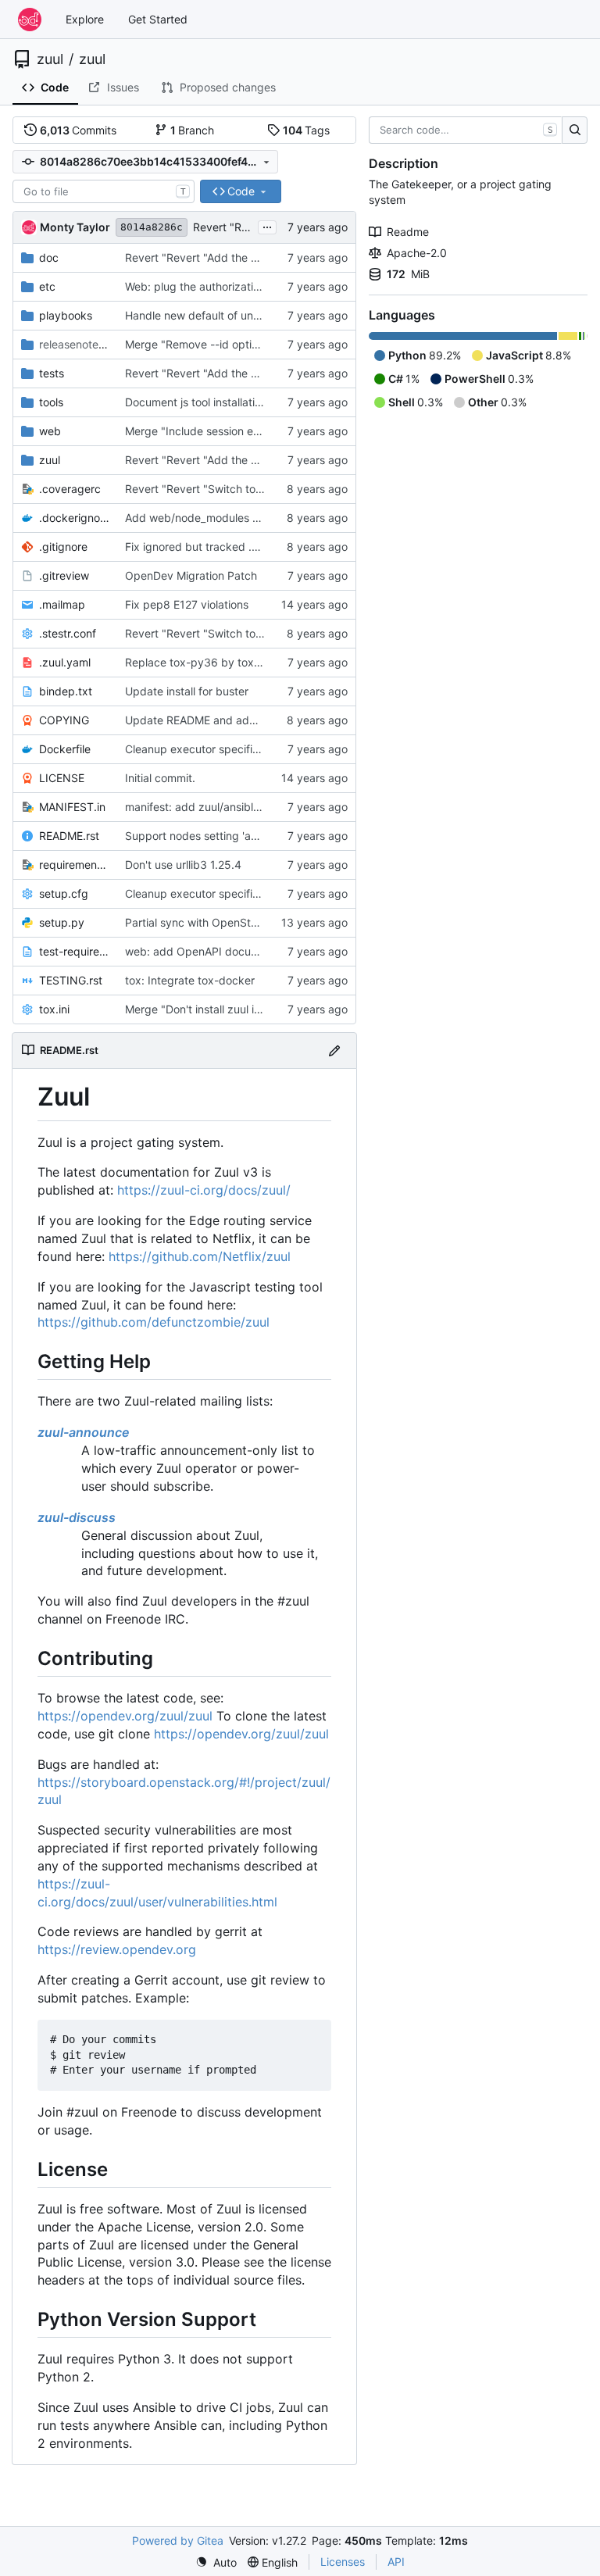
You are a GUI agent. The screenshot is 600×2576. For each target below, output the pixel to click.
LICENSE (62, 778)
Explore (85, 19)
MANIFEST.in (72, 807)
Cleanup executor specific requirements (227, 749)
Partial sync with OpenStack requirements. (234, 922)
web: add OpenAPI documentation (213, 951)
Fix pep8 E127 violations (187, 604)
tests (52, 373)
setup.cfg (64, 893)
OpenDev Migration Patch (191, 575)
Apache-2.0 (417, 253)
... (267, 225)
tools (51, 402)
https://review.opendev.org (117, 1949)
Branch (193, 130)
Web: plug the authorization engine (214, 286)
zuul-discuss (77, 1517)
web (50, 431)
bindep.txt (66, 691)
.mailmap (62, 604)
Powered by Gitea (178, 2540)
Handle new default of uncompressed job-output (249, 315)
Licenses (343, 2562)
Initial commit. (160, 778)
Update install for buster (187, 691)
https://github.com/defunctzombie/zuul (154, 1322)
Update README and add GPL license (222, 720)
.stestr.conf (68, 633)
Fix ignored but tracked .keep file (210, 547)
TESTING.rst (71, 980)
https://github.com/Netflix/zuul (200, 1256)
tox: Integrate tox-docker (190, 980)
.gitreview (64, 575)
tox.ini (54, 1009)
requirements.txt (74, 865)
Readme (408, 232)
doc (49, 257)
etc (47, 286)
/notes (74, 344)
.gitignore (63, 547)
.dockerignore (74, 518)
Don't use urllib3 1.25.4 (183, 865)
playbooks (66, 315)
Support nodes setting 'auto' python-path (231, 836)
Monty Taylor (75, 227)
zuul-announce (84, 1432)
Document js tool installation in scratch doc (234, 402)
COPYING (64, 720)
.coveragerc (70, 489)
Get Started (158, 19)
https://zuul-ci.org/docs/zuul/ (204, 1190)
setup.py (62, 922)
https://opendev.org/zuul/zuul (125, 1716)
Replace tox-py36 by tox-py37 (205, 662)
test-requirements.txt (74, 951)
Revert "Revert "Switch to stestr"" (211, 489)
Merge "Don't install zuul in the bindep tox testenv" (255, 1009)
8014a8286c (152, 227)
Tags (307, 130)
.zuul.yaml (65, 662)
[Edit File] (334, 1050)
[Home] (30, 20)
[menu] (216, 2562)
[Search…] (575, 130)
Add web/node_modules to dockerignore (229, 518)
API (396, 2562)
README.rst (69, 836)
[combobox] (104, 191)
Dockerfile (65, 749)
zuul (50, 59)
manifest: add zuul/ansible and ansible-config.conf (254, 807)
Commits (79, 130)
